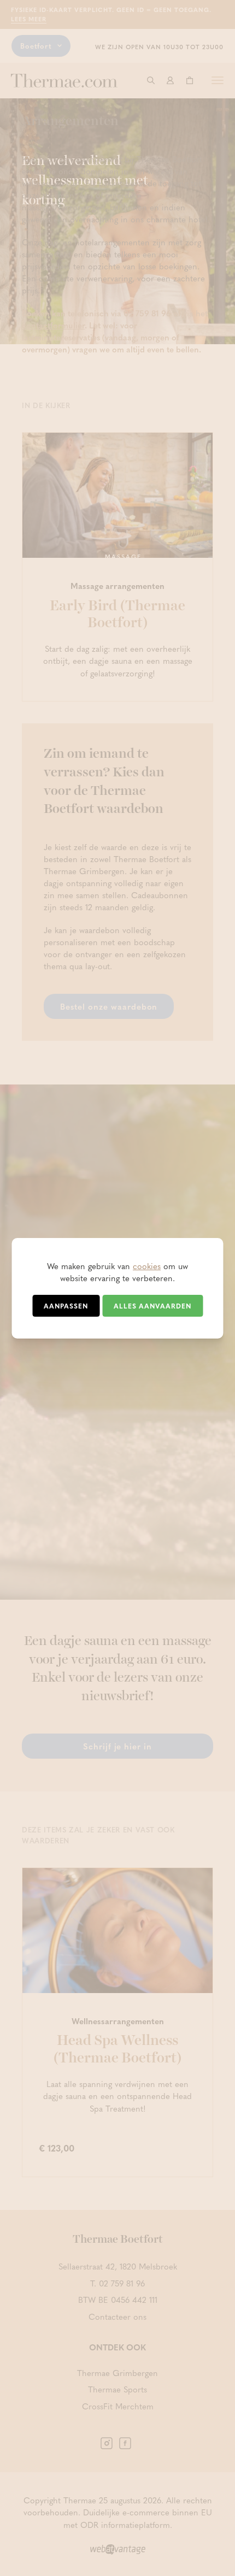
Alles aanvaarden (152, 1306)
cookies (147, 1266)
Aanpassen (66, 1306)
